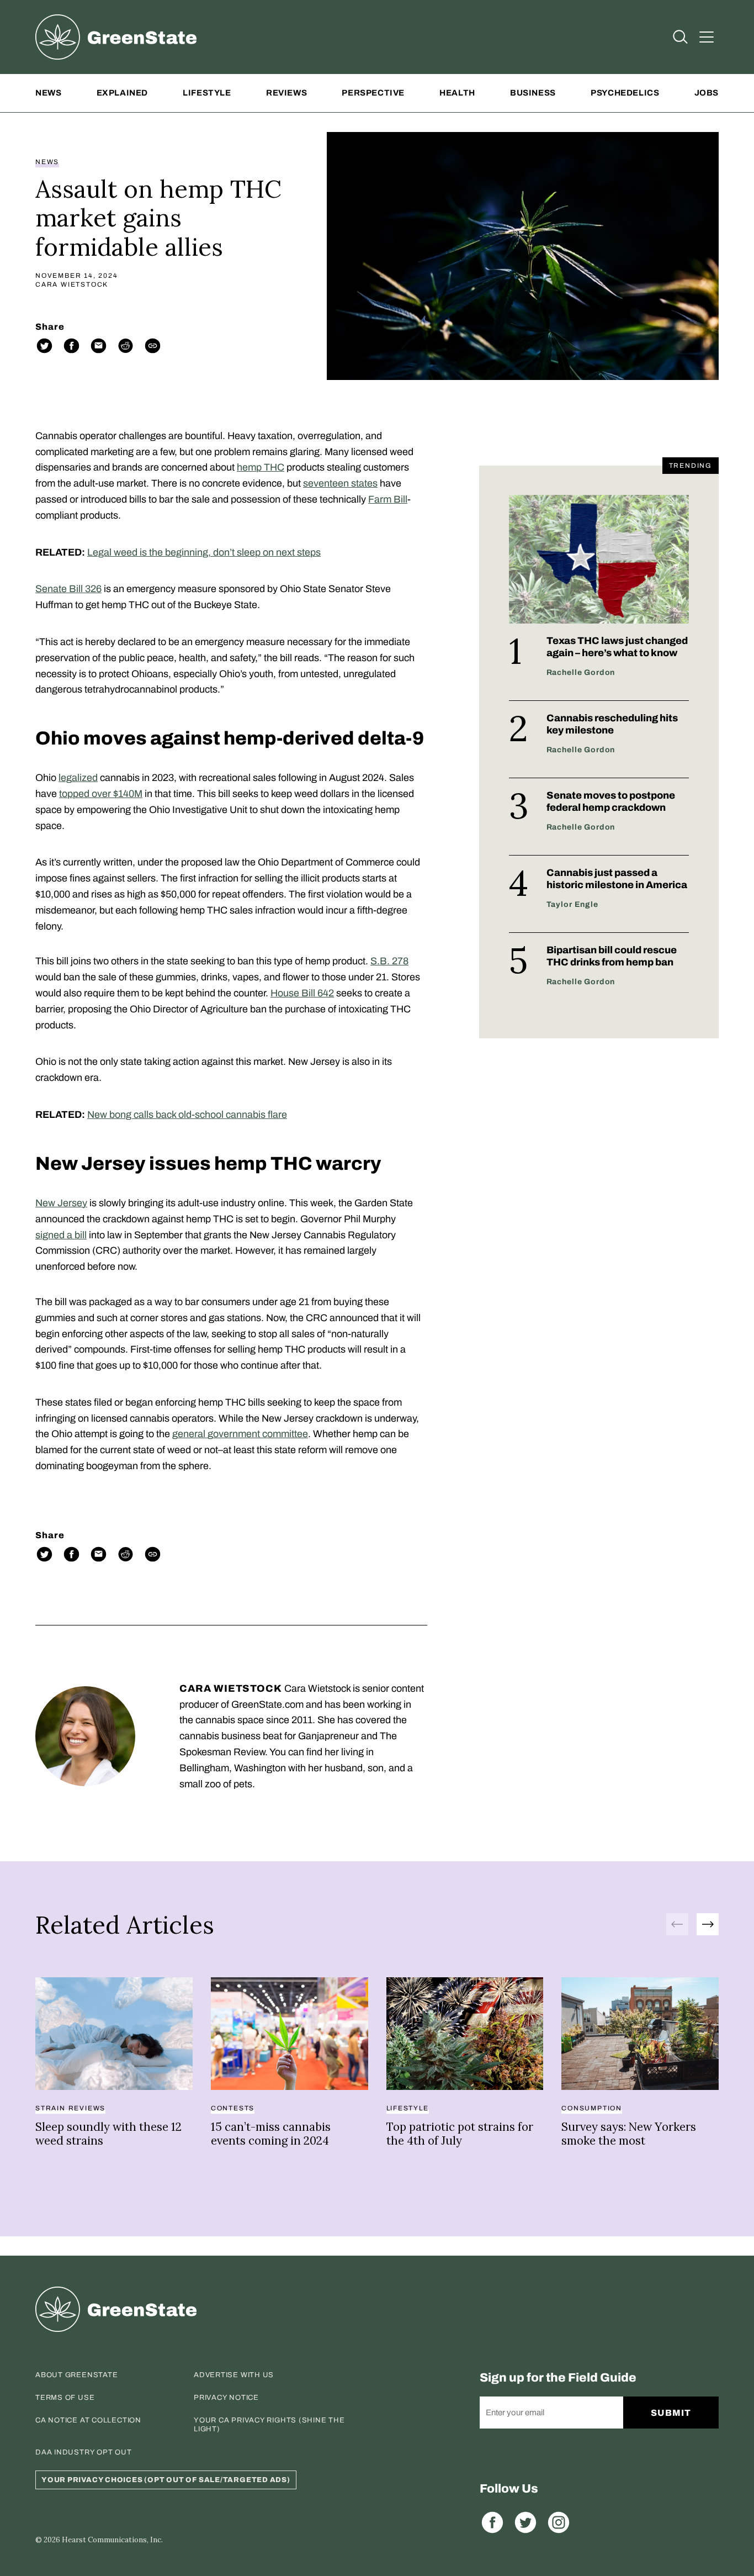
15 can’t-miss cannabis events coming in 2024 (271, 2134)
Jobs (707, 93)
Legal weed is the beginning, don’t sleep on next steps (204, 552)
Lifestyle (207, 93)
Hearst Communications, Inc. (112, 2540)
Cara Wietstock (72, 284)
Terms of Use (65, 2398)
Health (457, 93)
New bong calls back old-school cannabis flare (187, 1115)
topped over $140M (101, 794)
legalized (78, 778)
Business (533, 93)
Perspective (373, 93)
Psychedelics (625, 93)
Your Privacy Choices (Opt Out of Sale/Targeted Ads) (166, 2480)
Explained (122, 93)
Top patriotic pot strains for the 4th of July (460, 2134)
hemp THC (261, 467)
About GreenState (76, 2375)
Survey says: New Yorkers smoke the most (629, 2134)
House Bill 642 (302, 993)
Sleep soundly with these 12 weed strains (108, 2134)
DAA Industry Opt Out (84, 2452)
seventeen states (340, 483)
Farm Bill (388, 499)
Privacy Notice (226, 2398)
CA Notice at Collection (88, 2420)
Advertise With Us (234, 2375)
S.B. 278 (389, 961)
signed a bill (61, 1235)
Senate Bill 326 (68, 589)
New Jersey (61, 1203)
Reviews (286, 93)
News (48, 93)
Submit (671, 2413)
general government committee (240, 1434)
